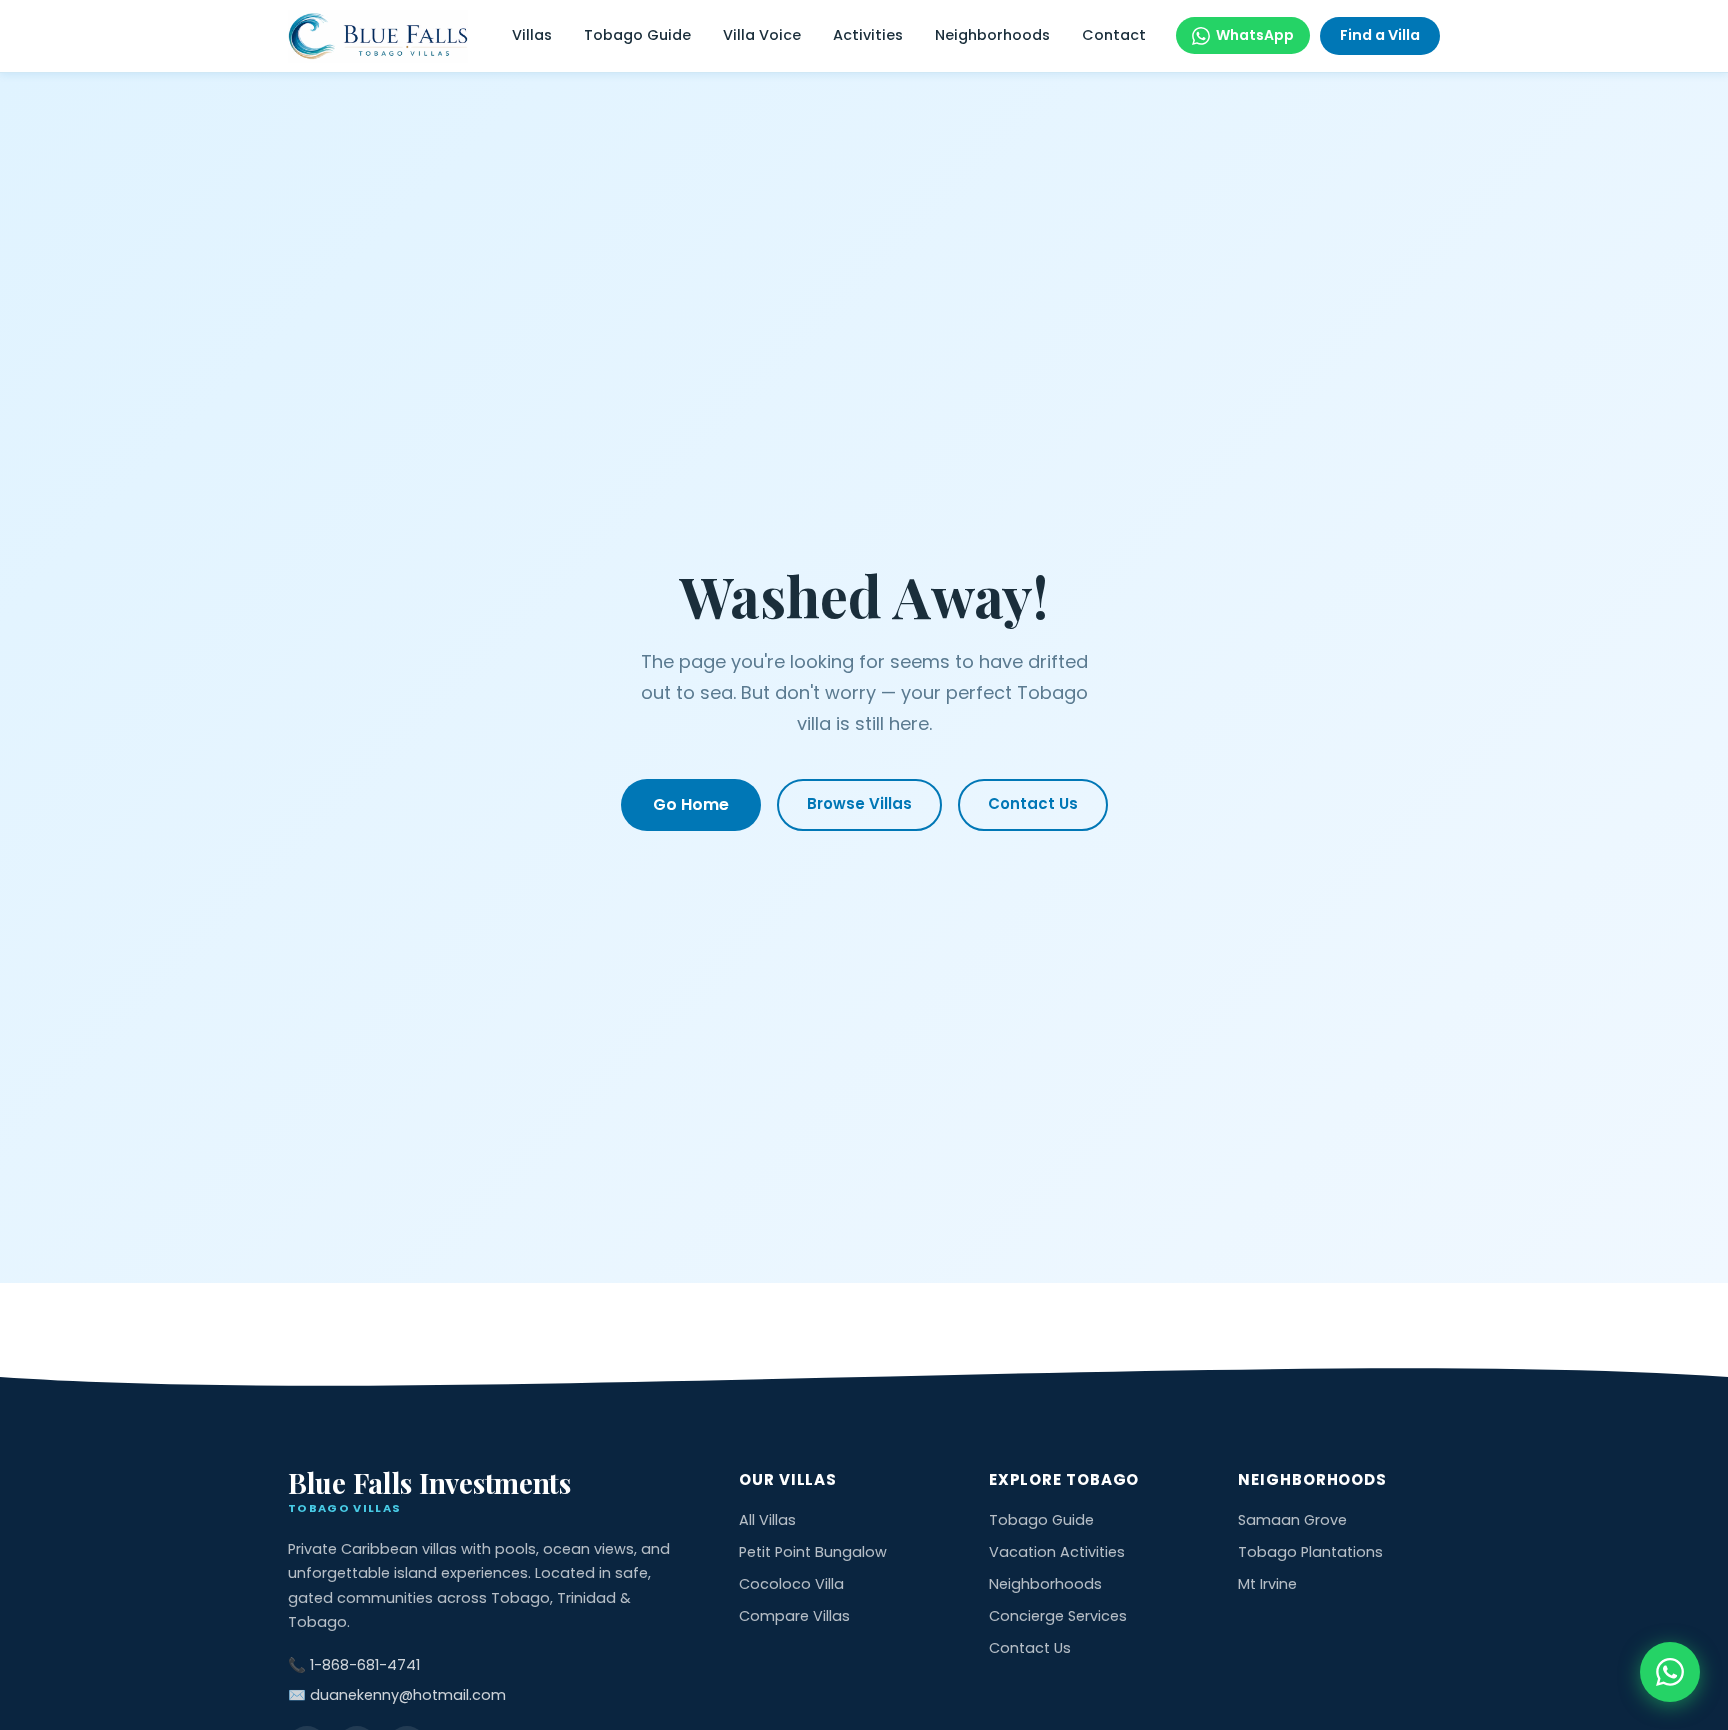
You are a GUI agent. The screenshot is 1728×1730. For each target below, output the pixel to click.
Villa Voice (762, 35)
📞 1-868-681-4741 (354, 1665)
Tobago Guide (637, 35)
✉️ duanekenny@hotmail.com (397, 1695)
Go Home (691, 804)
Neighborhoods (992, 35)
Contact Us (1033, 803)
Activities (868, 35)
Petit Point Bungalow (813, 1552)
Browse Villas (859, 803)
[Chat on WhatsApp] (1670, 1672)
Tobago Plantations (1310, 1552)
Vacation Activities (1057, 1552)
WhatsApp (1255, 35)
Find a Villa (1380, 35)
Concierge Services (1058, 1616)
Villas (532, 35)
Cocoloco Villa (791, 1584)
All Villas (767, 1520)
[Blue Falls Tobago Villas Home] (378, 36)
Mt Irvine (1267, 1584)
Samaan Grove (1292, 1520)
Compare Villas (794, 1616)
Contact (1114, 35)
